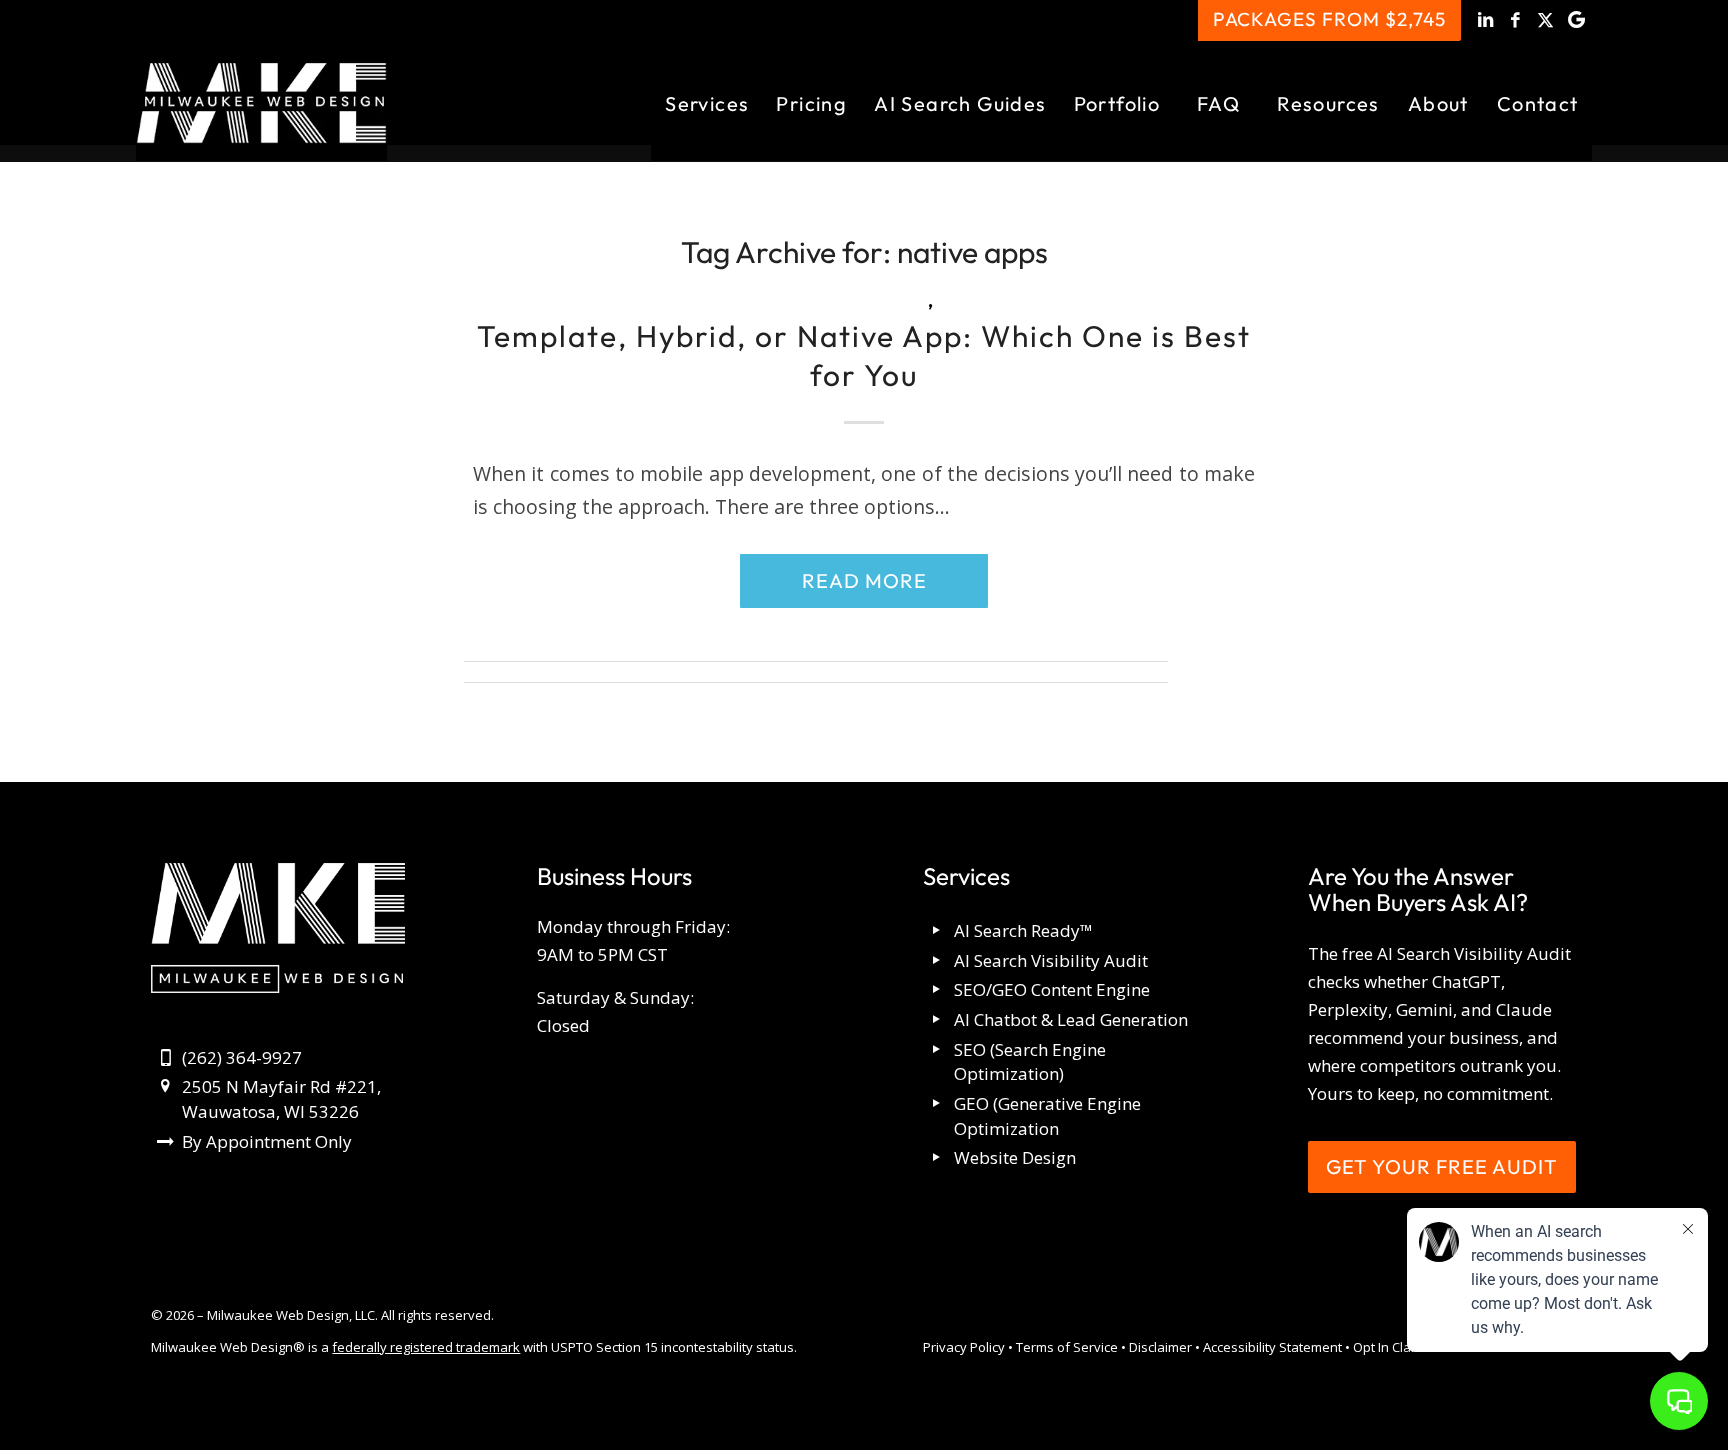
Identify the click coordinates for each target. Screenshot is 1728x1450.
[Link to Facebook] (1516, 20)
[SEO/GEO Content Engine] (937, 990)
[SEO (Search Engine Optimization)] (937, 1050)
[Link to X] (1546, 20)
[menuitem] (706, 103)
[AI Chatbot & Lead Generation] (937, 1020)
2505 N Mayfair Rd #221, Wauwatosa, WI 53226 (281, 1099)
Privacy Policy (964, 1347)
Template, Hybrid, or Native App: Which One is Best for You (864, 355)
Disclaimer (1160, 1347)
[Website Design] (937, 1158)
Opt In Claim (1389, 1347)
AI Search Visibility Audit (1051, 960)
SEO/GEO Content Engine (1052, 989)
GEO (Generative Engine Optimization (1047, 1116)
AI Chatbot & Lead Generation (1071, 1019)
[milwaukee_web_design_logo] (261, 103)
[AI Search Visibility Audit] (937, 961)
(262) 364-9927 (242, 1057)
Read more (864, 580)
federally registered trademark (426, 1347)
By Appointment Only (267, 1141)
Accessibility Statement (1272, 1347)
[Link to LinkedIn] (1486, 20)
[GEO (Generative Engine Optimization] (937, 1104)
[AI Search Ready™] (937, 931)
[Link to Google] (1577, 20)
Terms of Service (1067, 1347)
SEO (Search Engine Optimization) (1030, 1062)
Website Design (1015, 1157)
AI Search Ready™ (1023, 930)
